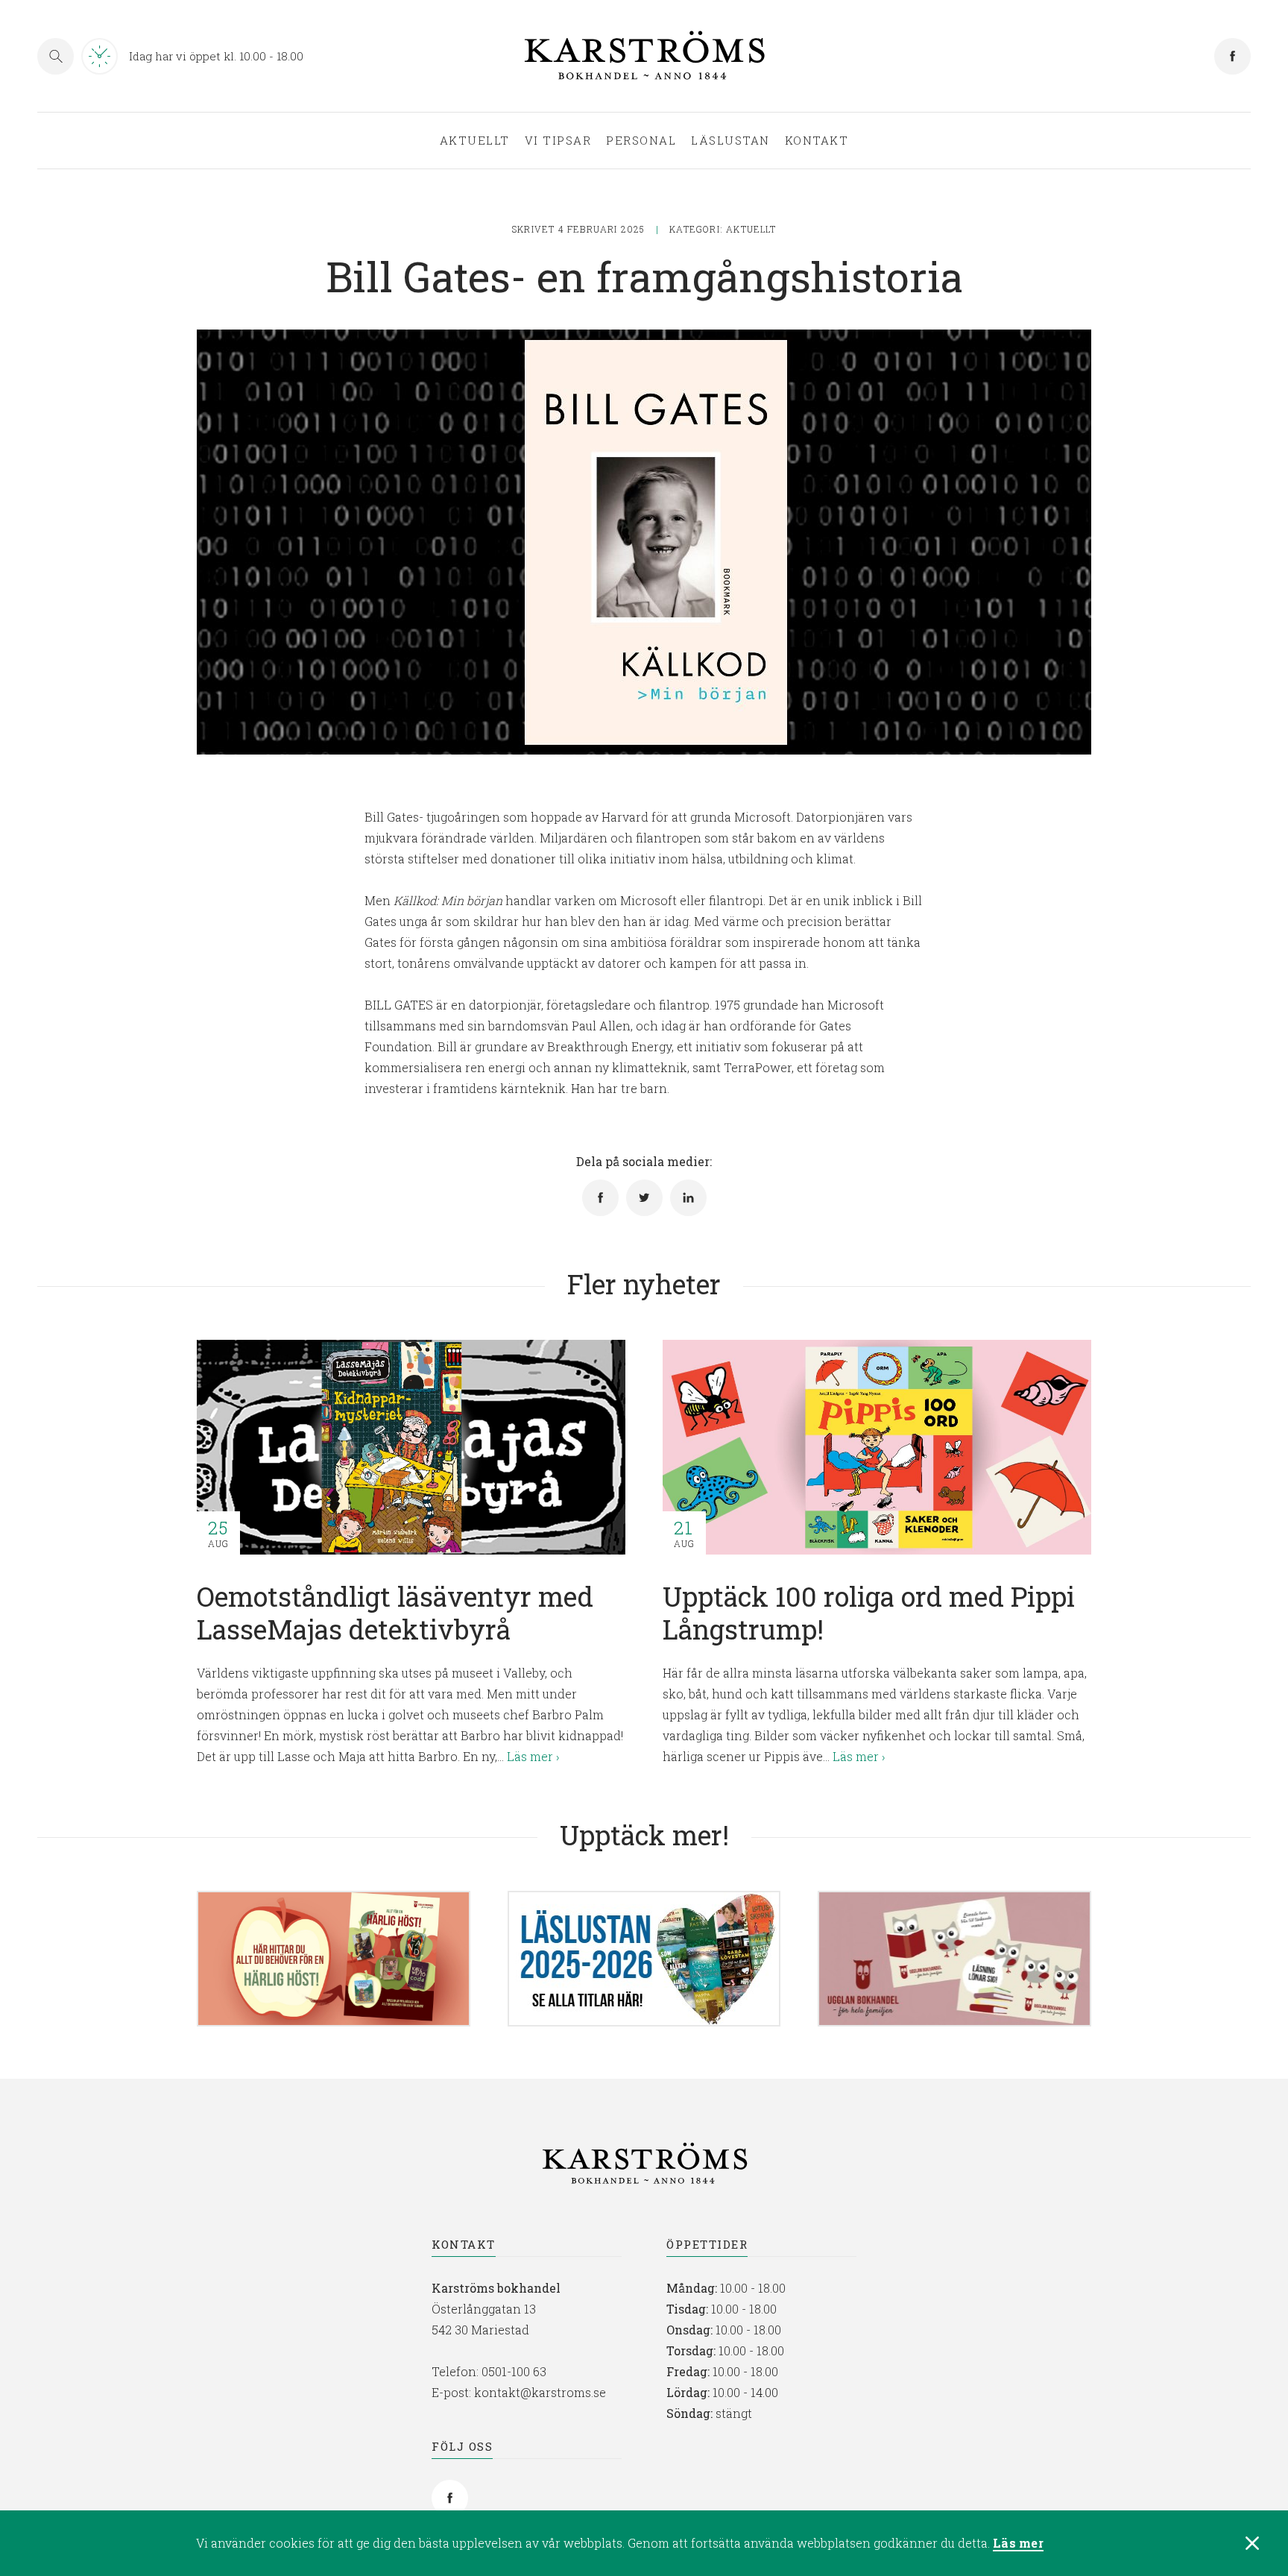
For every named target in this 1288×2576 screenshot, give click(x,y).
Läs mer (1018, 2544)
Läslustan (730, 141)
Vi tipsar (558, 141)
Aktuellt (475, 141)
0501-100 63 (514, 2371)
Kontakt (817, 141)
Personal (641, 141)
